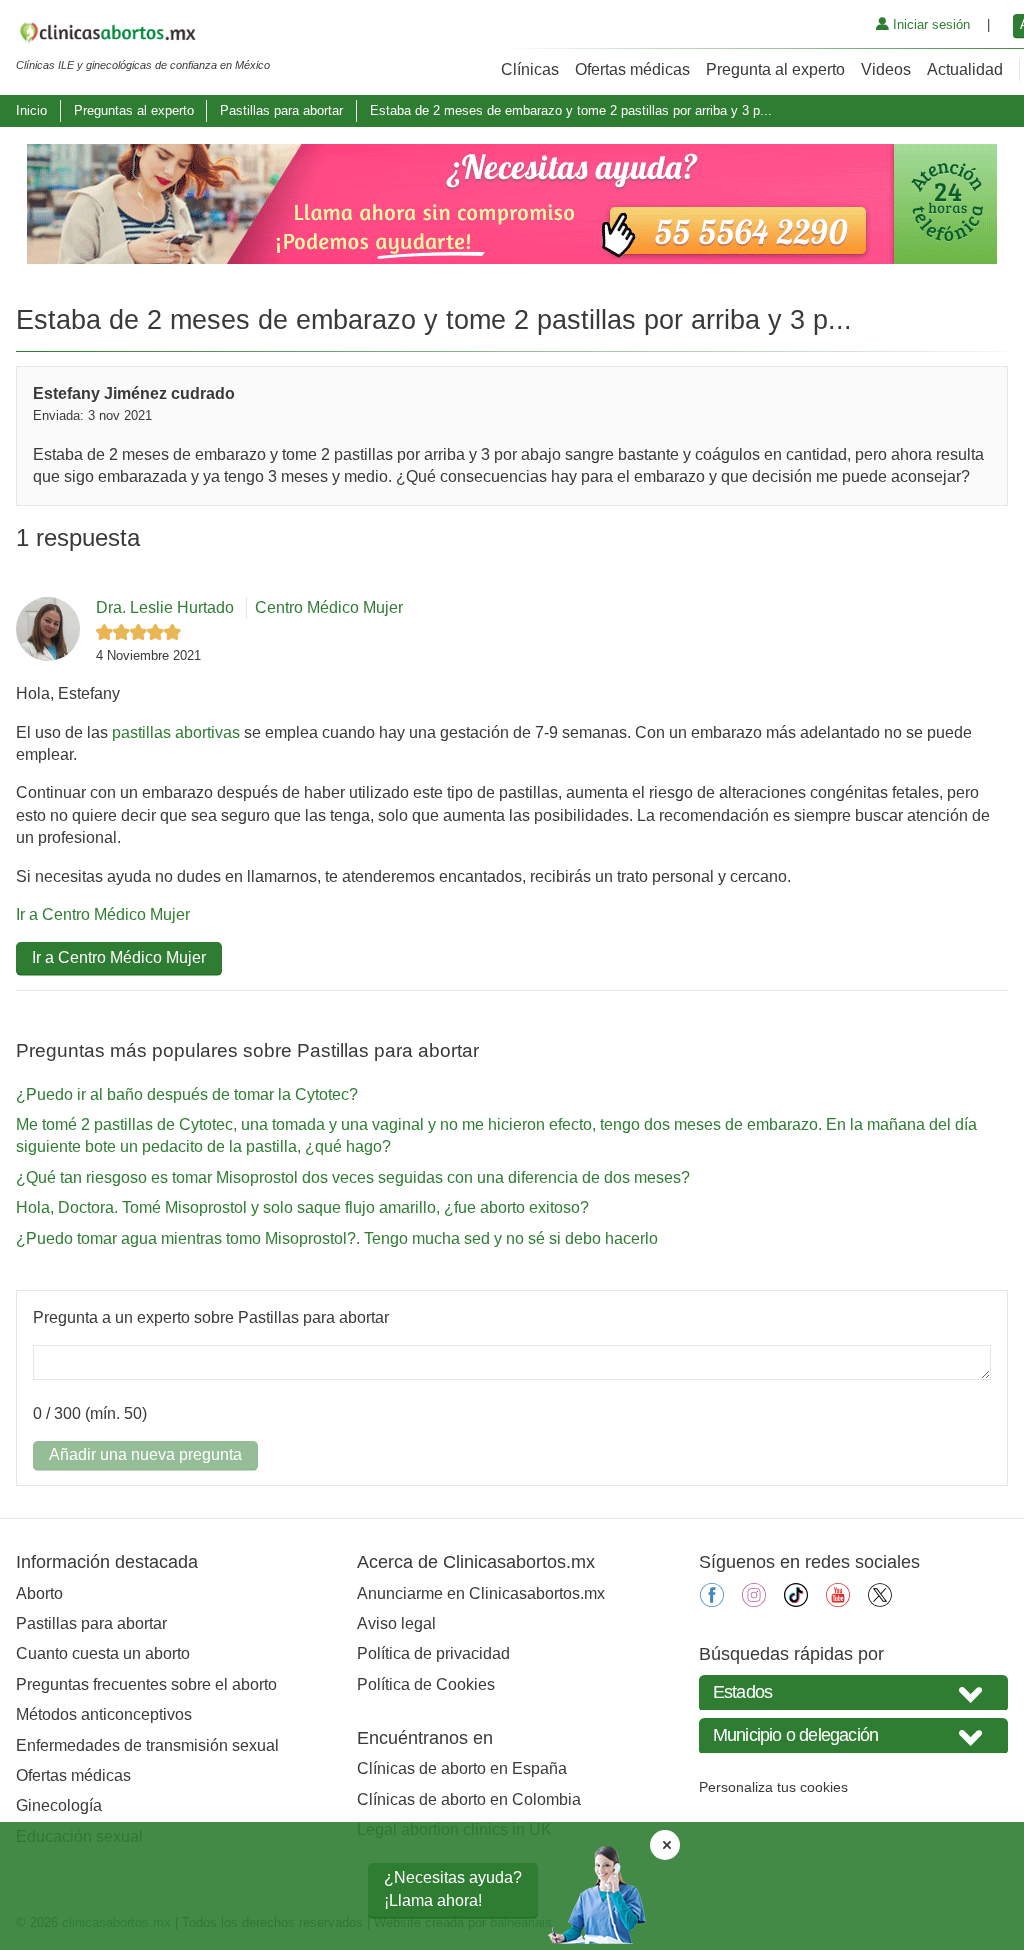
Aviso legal (396, 1623)
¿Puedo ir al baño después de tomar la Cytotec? (187, 1094)
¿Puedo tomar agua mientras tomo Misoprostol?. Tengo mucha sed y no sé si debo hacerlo (337, 1238)
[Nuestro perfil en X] (880, 1601)
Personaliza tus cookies (773, 1787)
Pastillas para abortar (281, 110)
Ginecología (59, 1805)
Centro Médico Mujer (329, 607)
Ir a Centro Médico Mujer (103, 914)
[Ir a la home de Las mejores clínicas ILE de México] (143, 36)
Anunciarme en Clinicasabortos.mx (481, 1593)
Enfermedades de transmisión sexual (147, 1745)
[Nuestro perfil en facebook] (712, 1601)
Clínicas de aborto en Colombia (469, 1799)
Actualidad (965, 69)
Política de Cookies (426, 1684)
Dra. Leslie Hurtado (165, 607)
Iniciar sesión (929, 24)
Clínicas (530, 69)
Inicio (31, 110)
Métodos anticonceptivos (104, 1714)
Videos (886, 69)
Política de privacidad (433, 1653)
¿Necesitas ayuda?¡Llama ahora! (453, 1888)
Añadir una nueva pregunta (145, 1454)
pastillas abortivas (176, 732)
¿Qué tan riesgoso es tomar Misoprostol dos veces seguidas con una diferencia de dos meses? (353, 1177)
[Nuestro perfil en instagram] (754, 1601)
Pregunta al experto (775, 69)
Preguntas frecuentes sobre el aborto (146, 1684)
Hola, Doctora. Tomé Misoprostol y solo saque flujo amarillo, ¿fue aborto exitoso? (302, 1207)
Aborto (39, 1593)
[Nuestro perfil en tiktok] (796, 1601)
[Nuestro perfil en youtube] (838, 1601)
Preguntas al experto (134, 110)
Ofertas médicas (632, 69)
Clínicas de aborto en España (462, 1768)
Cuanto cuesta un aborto (103, 1653)
